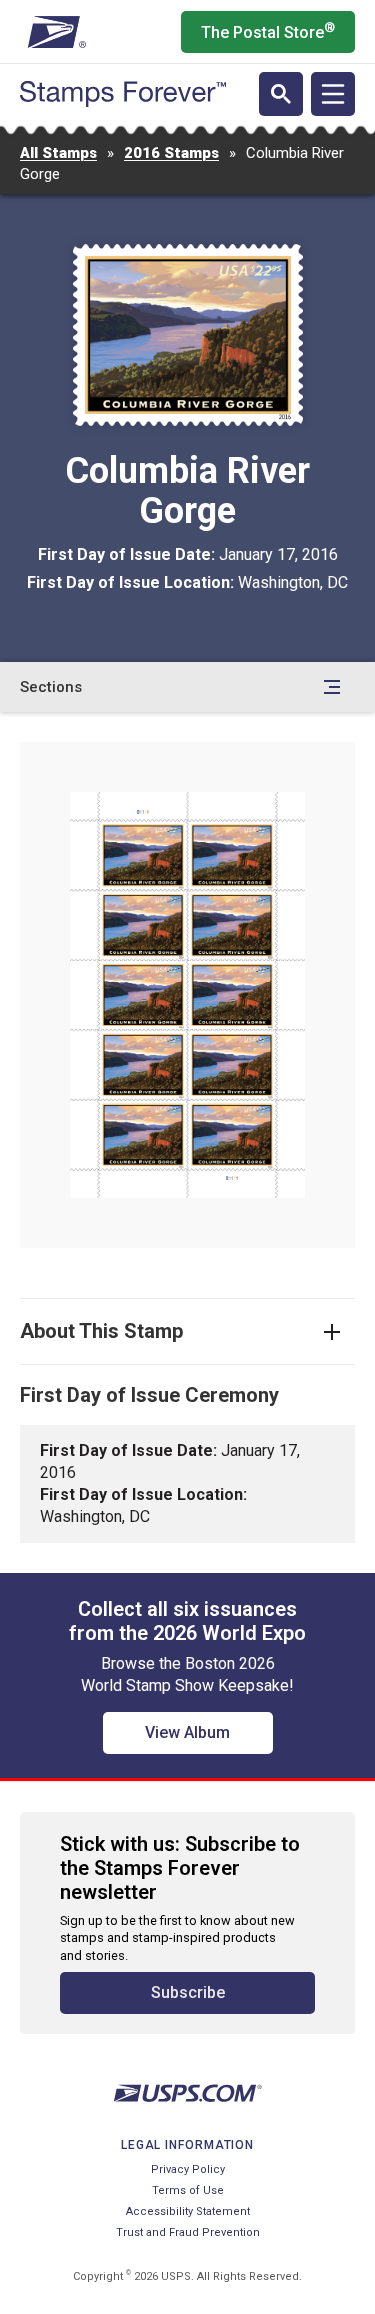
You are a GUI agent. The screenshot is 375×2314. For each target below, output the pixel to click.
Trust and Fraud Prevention (188, 2232)
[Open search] (281, 94)
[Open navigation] (333, 94)
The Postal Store (268, 31)
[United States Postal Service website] (54, 32)
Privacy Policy (188, 2169)
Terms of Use (188, 2190)
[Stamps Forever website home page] (123, 94)
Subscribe (188, 1992)
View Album (187, 1732)
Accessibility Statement (188, 2211)
